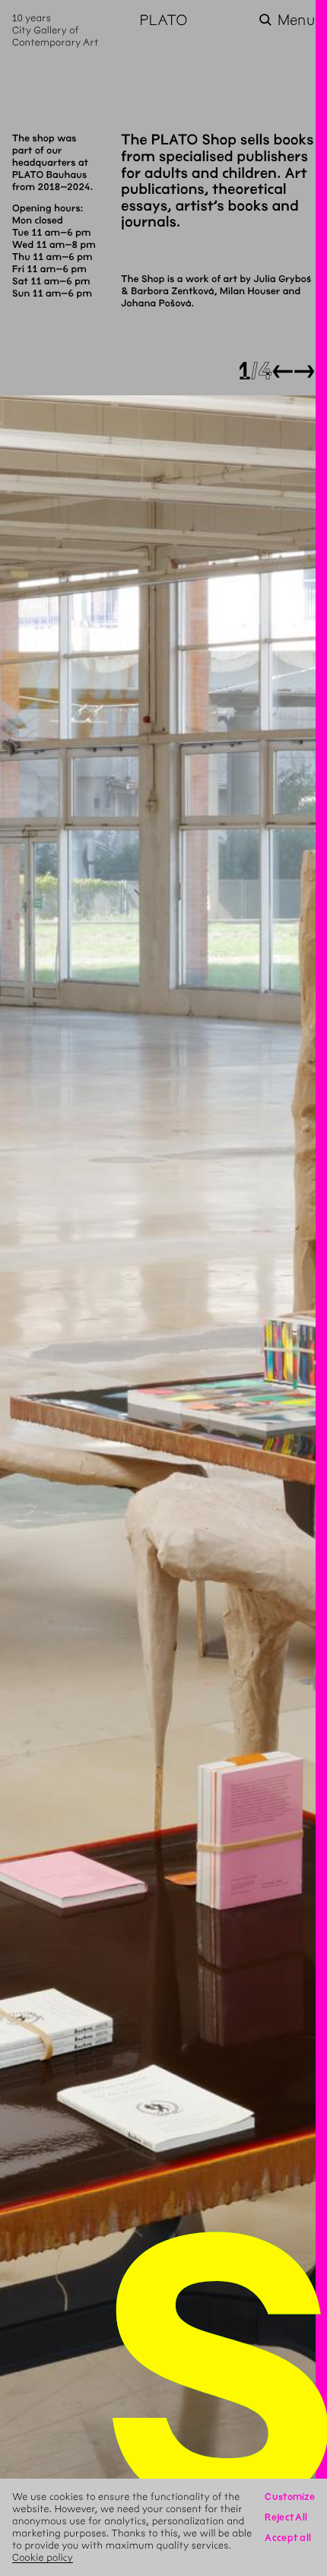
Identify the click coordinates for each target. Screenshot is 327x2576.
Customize (290, 2497)
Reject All (286, 2517)
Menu (296, 20)
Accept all (288, 2538)
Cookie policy (43, 2557)
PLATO (163, 20)
